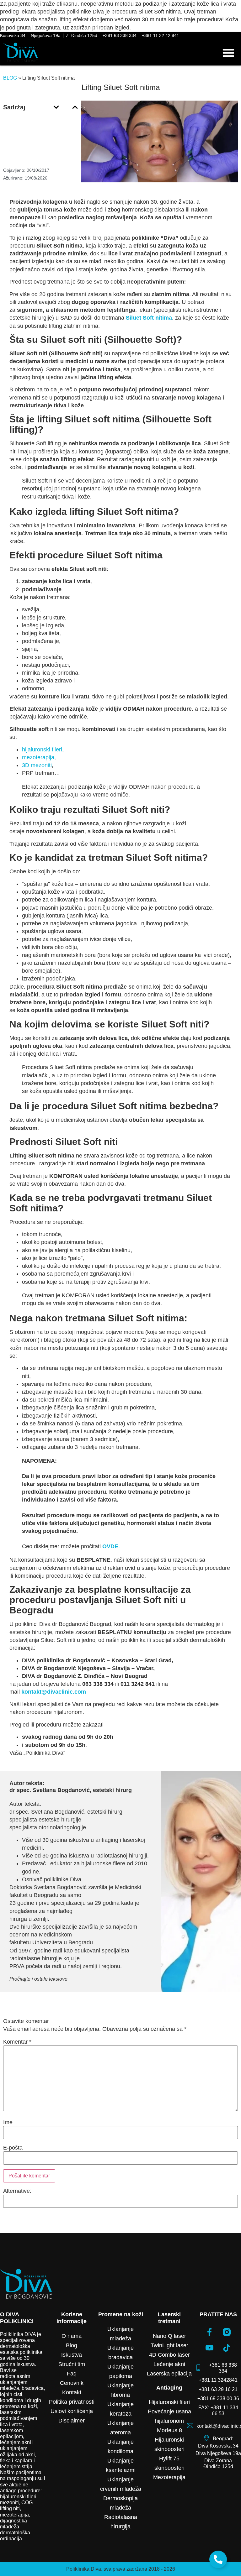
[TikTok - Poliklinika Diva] (227, 2348)
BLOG (10, 78)
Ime (8, 2122)
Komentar (17, 2042)
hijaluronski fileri (42, 750)
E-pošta (13, 2148)
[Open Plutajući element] (218, 2559)
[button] (228, 53)
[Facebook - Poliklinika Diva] (210, 2332)
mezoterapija (38, 757)
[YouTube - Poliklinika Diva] (210, 2348)
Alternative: (17, 2191)
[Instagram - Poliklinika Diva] (227, 2332)
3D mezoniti (37, 765)
